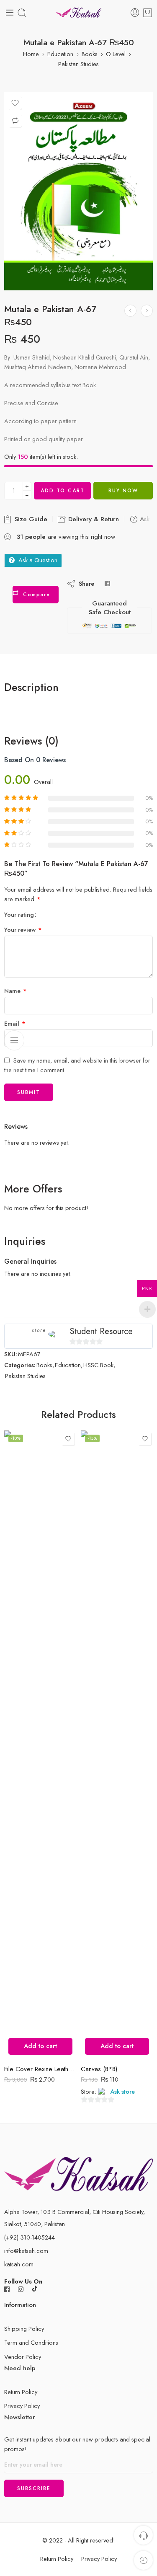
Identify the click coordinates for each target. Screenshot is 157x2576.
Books (90, 54)
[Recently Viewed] (143, 2560)
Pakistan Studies (78, 64)
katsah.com (19, 2264)
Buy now (123, 491)
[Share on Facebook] (107, 583)
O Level (116, 54)
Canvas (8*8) (99, 2069)
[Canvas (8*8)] (117, 1745)
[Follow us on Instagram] (21, 2289)
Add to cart (63, 491)
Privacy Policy (22, 2406)
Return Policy (21, 2392)
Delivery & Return (93, 519)
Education (60, 54)
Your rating (19, 915)
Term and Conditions (31, 2342)
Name (15, 991)
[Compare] (15, 121)
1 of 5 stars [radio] (46, 914)
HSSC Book (98, 1365)
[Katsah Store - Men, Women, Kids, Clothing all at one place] (78, 13)
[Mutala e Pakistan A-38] (130, 311)
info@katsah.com (26, 2251)
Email (15, 1023)
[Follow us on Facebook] (7, 2289)
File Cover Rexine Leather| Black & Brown (40, 2069)
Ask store (122, 2092)
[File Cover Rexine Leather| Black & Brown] (40, 1745)
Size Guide (30, 519)
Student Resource (101, 1331)
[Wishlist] (15, 103)
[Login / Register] (135, 13)
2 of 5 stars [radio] (49, 914)
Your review (23, 930)
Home (31, 54)
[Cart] (148, 13)
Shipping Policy (24, 2329)
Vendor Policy (23, 2357)
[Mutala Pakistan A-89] (147, 311)
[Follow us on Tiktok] (35, 2289)
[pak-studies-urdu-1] (78, 191)
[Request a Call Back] (143, 2535)
